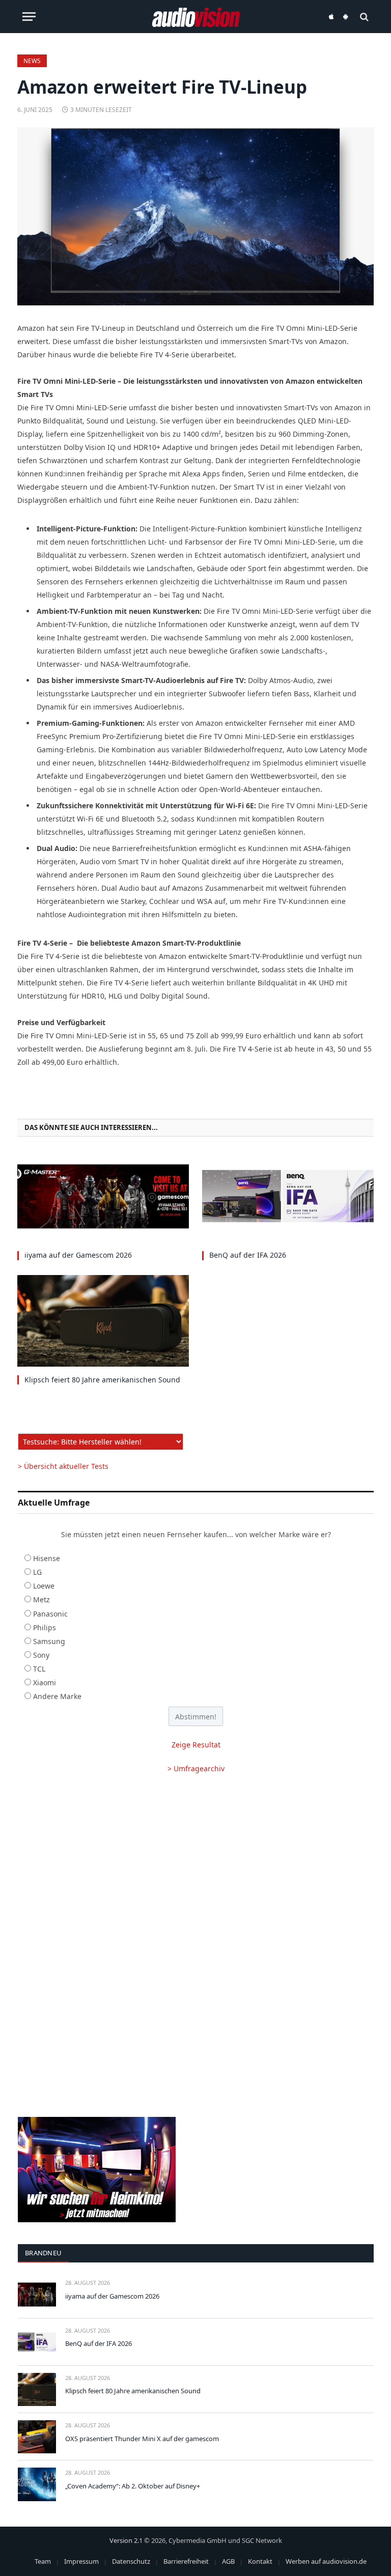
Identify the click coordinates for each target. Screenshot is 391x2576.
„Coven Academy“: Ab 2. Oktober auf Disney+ (133, 2486)
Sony (41, 1655)
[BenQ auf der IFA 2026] (288, 1196)
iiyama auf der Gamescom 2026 (78, 1255)
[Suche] (363, 17)
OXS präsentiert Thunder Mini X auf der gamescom (142, 2439)
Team (43, 2561)
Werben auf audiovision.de (326, 2561)
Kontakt (260, 2561)
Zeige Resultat (196, 1745)
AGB (228, 2561)
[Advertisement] (196, 1864)
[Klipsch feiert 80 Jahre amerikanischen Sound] (103, 1321)
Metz (41, 1600)
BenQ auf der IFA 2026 (248, 1255)
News (32, 61)
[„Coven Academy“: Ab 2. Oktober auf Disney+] (37, 2484)
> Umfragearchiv (196, 1768)
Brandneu (43, 2253)
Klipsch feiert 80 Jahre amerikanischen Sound (102, 1380)
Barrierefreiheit (186, 2561)
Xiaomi (45, 1682)
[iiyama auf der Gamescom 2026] (103, 1196)
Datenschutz (131, 2561)
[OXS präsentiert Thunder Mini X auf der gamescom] (37, 2437)
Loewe (44, 1586)
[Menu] (29, 17)
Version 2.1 (126, 2540)
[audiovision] (196, 17)
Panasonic (50, 1614)
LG (37, 1572)
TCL (39, 1669)
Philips (45, 1627)
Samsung (49, 1641)
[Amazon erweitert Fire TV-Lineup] (195, 216)
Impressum (81, 2561)
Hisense (47, 1558)
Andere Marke (57, 1696)
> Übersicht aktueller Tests (63, 1466)
